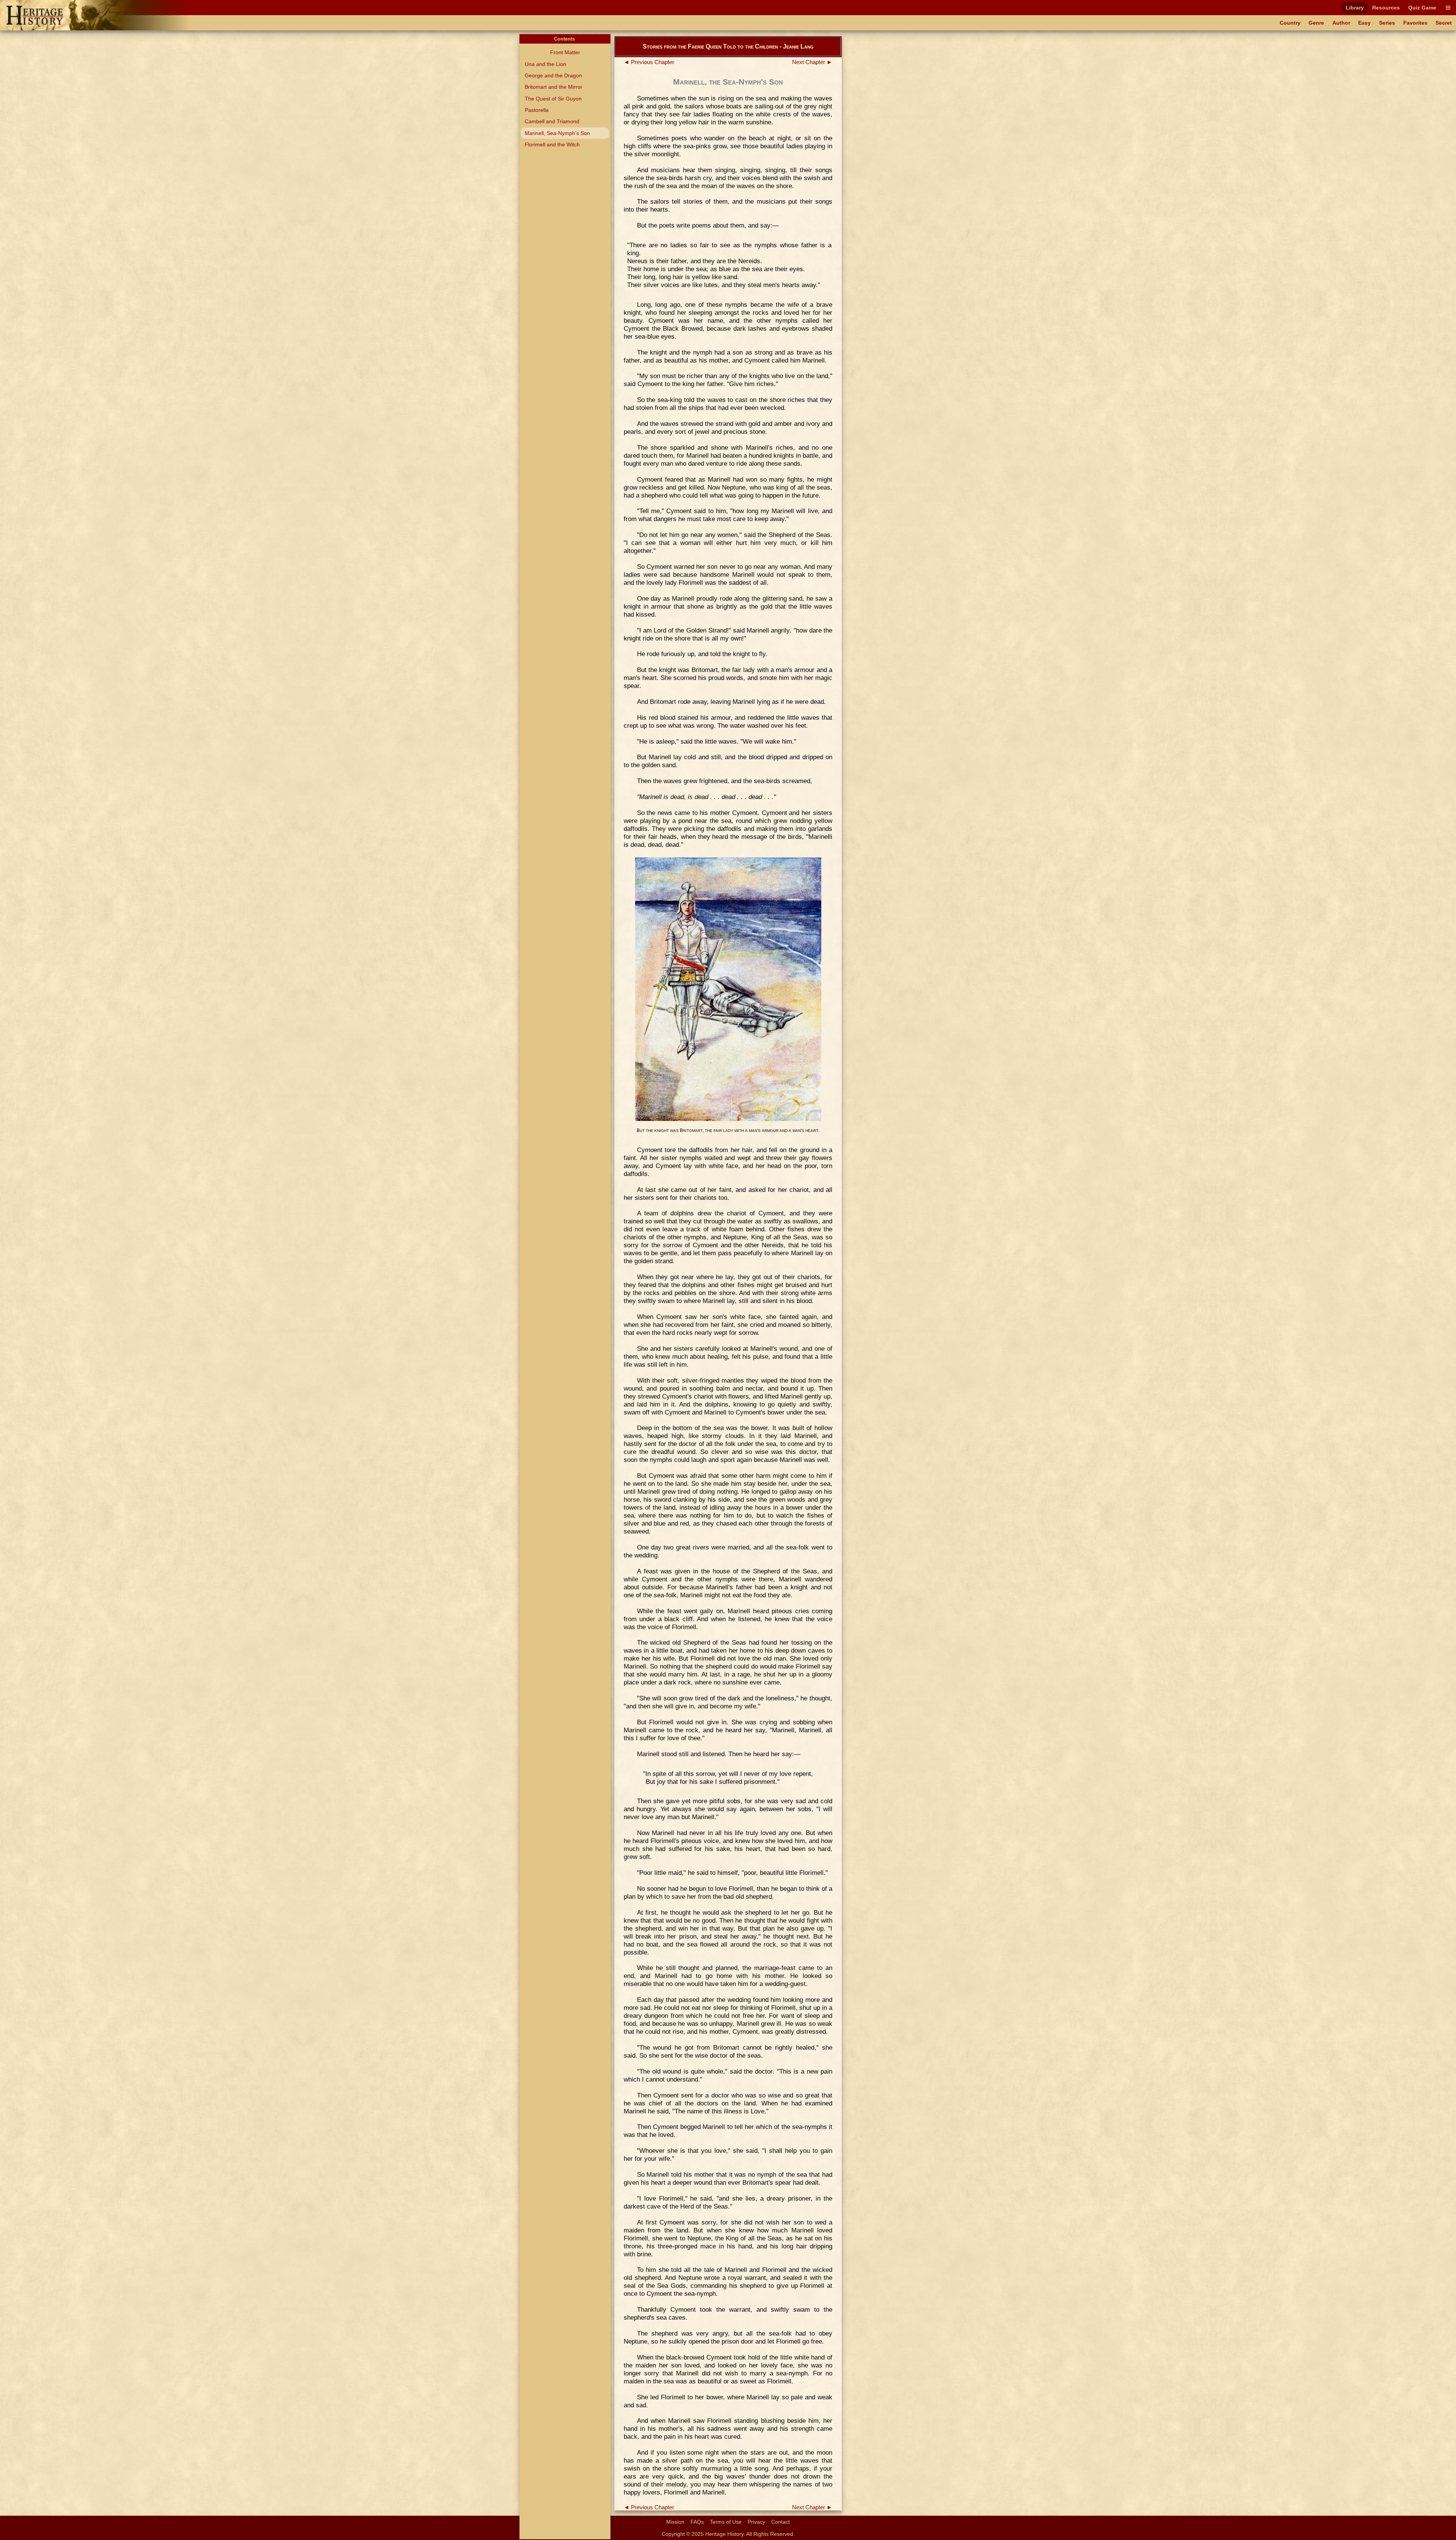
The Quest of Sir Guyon (553, 99)
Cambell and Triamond (552, 121)
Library (1355, 8)
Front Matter (565, 52)
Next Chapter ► (812, 62)
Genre (1316, 23)
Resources (1386, 8)
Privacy (756, 2522)
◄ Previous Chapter (649, 62)
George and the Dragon (553, 75)
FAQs (697, 2522)
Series (1387, 23)
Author (1341, 23)
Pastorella (537, 110)
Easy (1364, 23)
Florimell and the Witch (552, 144)
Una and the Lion (545, 64)
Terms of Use (726, 2522)
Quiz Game (1422, 8)
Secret (1444, 23)
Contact (781, 2522)
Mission (675, 2522)
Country (1290, 23)
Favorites (1415, 23)
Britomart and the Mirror (554, 87)
